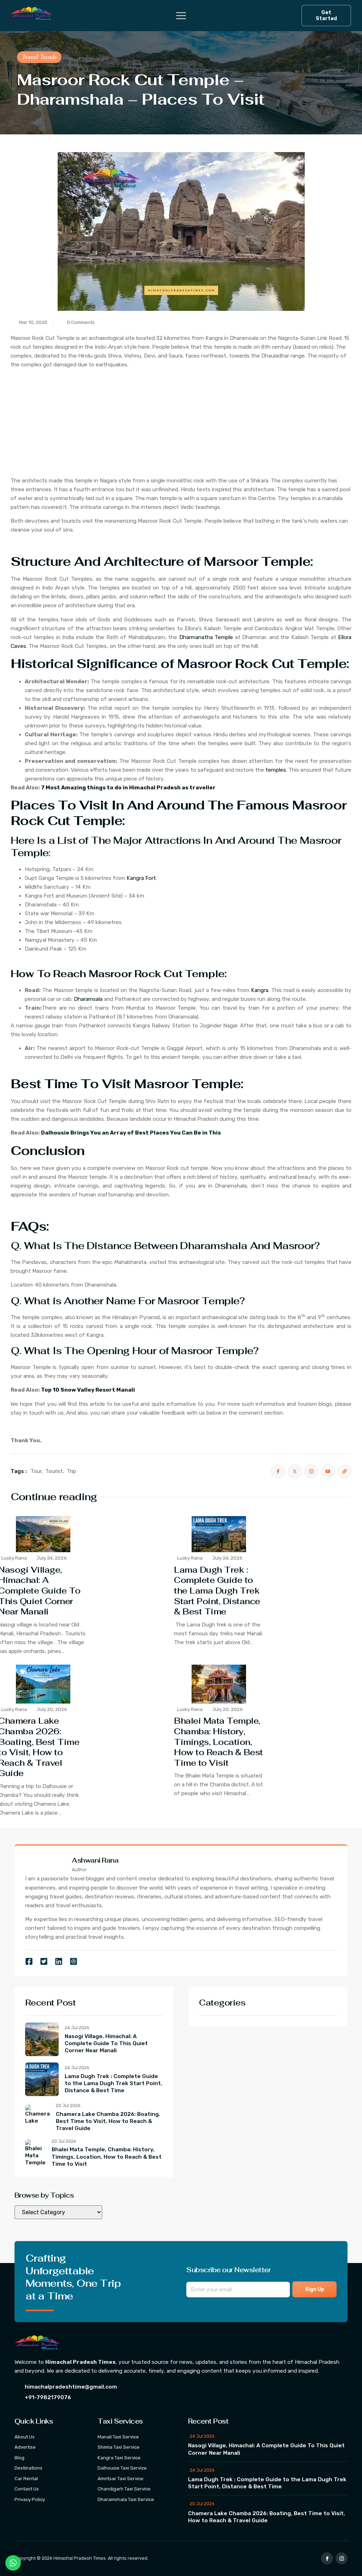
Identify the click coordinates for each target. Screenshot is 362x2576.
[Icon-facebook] (327, 2558)
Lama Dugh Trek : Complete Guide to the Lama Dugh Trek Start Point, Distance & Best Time (217, 1591)
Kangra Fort (141, 878)
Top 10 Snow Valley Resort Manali (88, 1390)
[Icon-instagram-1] (341, 2558)
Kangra (260, 990)
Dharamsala (88, 999)
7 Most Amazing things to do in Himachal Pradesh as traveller (128, 788)
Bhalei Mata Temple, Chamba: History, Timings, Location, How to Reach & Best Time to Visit (218, 1742)
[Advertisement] (181, 424)
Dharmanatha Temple (206, 637)
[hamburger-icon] (176, 16)
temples (276, 770)
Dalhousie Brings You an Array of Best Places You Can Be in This (131, 1133)
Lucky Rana (14, 1558)
